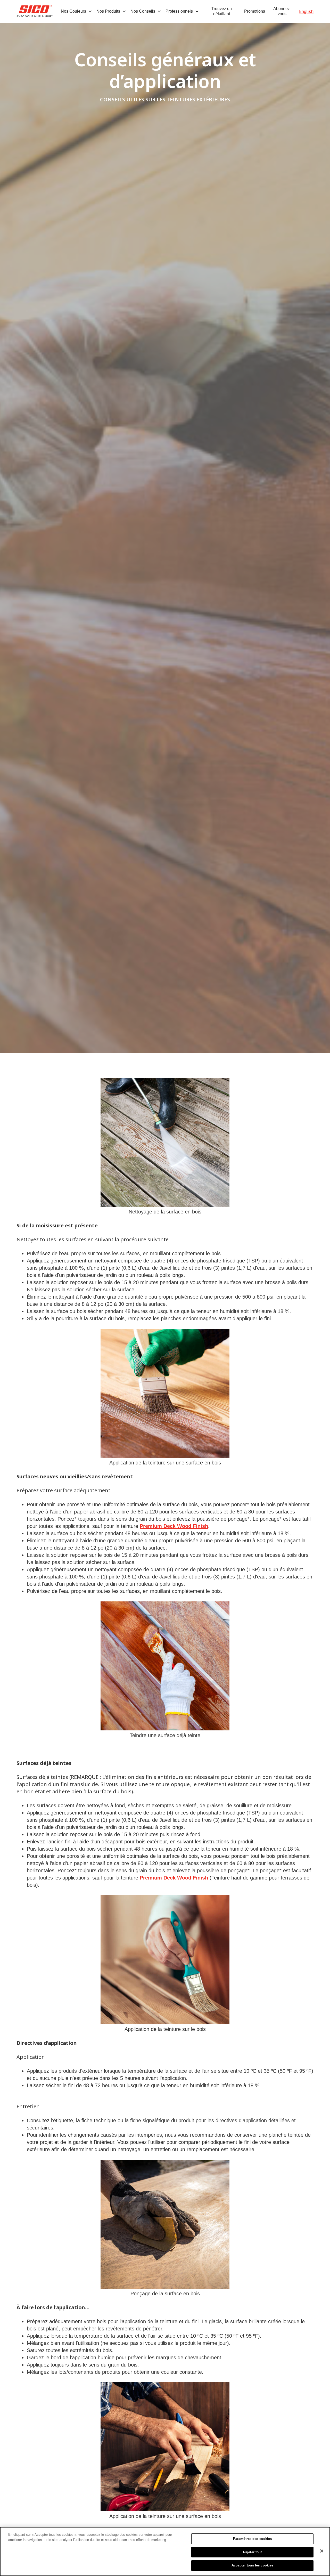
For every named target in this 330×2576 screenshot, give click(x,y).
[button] (77, 11)
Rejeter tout (253, 2552)
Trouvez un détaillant (222, 11)
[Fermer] (322, 2551)
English (306, 11)
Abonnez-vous (282, 11)
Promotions (255, 11)
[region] (165, 2551)
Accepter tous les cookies (252, 2565)
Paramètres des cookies (253, 2539)
